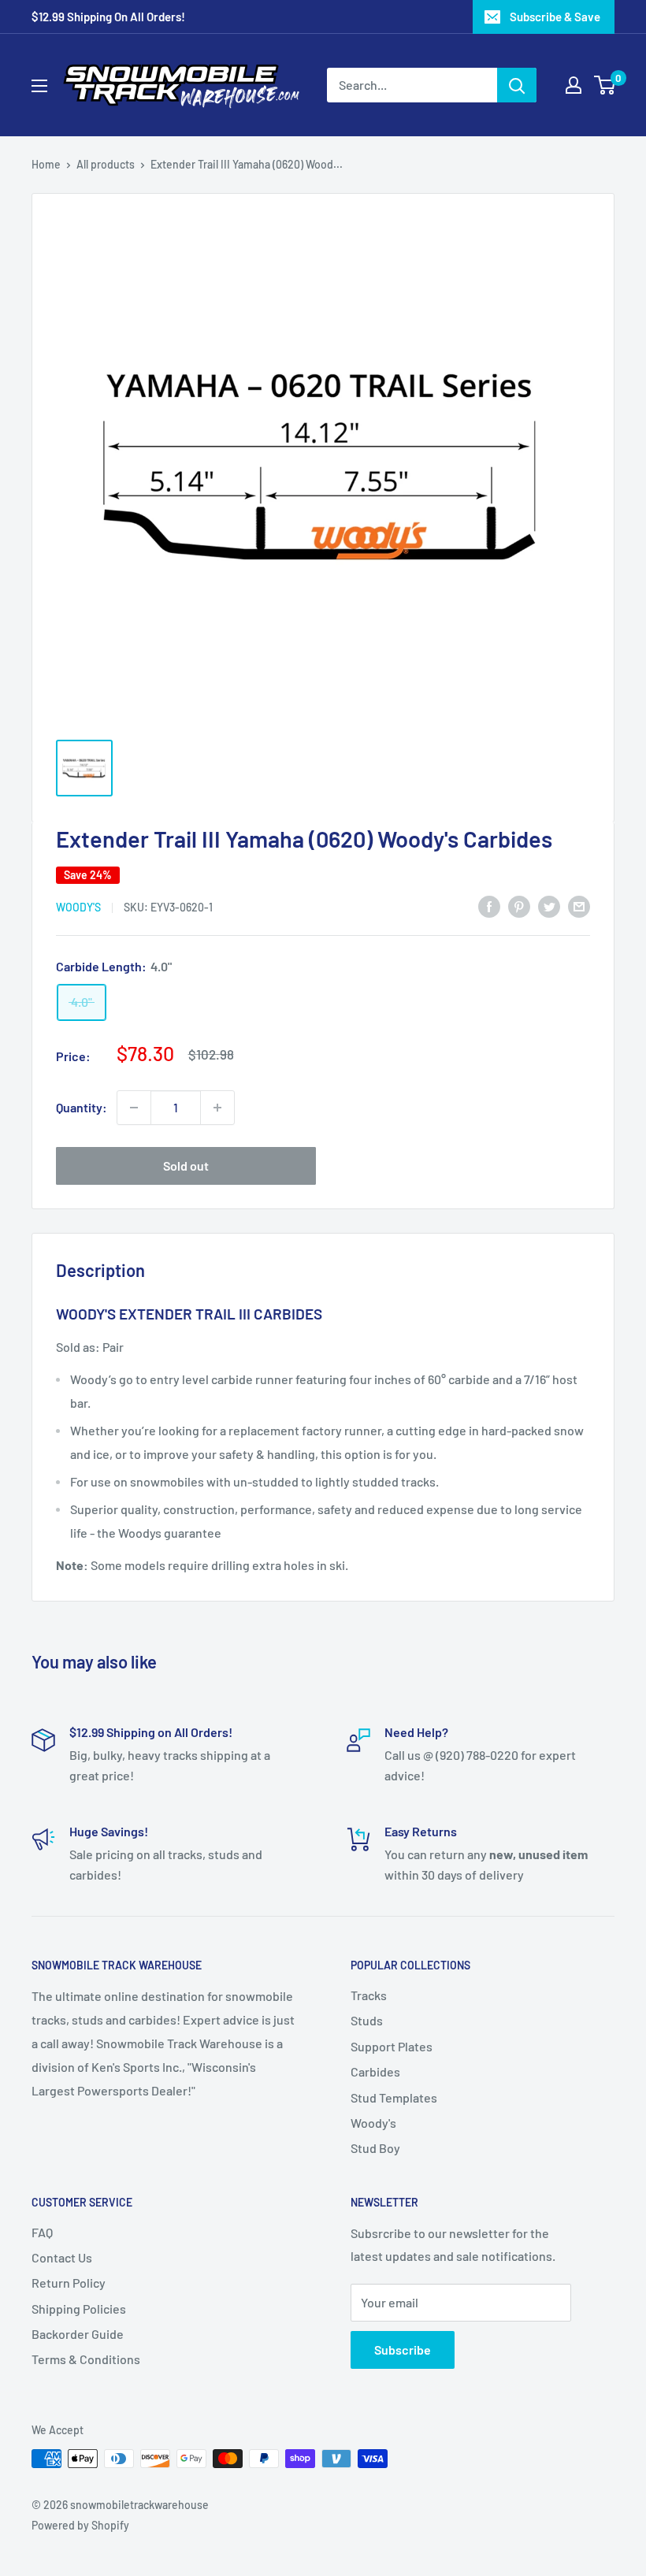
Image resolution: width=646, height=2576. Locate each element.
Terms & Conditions (86, 2359)
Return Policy (69, 2283)
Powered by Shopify (80, 2525)
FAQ (42, 2232)
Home (46, 164)
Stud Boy (375, 2148)
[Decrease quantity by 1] (134, 1108)
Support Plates (392, 2046)
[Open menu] (39, 86)
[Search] (517, 85)
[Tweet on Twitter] (549, 906)
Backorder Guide (78, 2334)
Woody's (78, 907)
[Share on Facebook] (489, 906)
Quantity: (82, 1107)
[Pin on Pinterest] (519, 906)
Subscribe (403, 2350)
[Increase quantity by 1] (217, 1108)
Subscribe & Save (555, 17)
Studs (367, 2020)
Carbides (375, 2071)
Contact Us (62, 2257)
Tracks (369, 1995)
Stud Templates (394, 2097)
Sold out (186, 1166)
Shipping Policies (79, 2309)
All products (106, 164)
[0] (605, 85)
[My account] (574, 85)
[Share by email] (579, 906)
